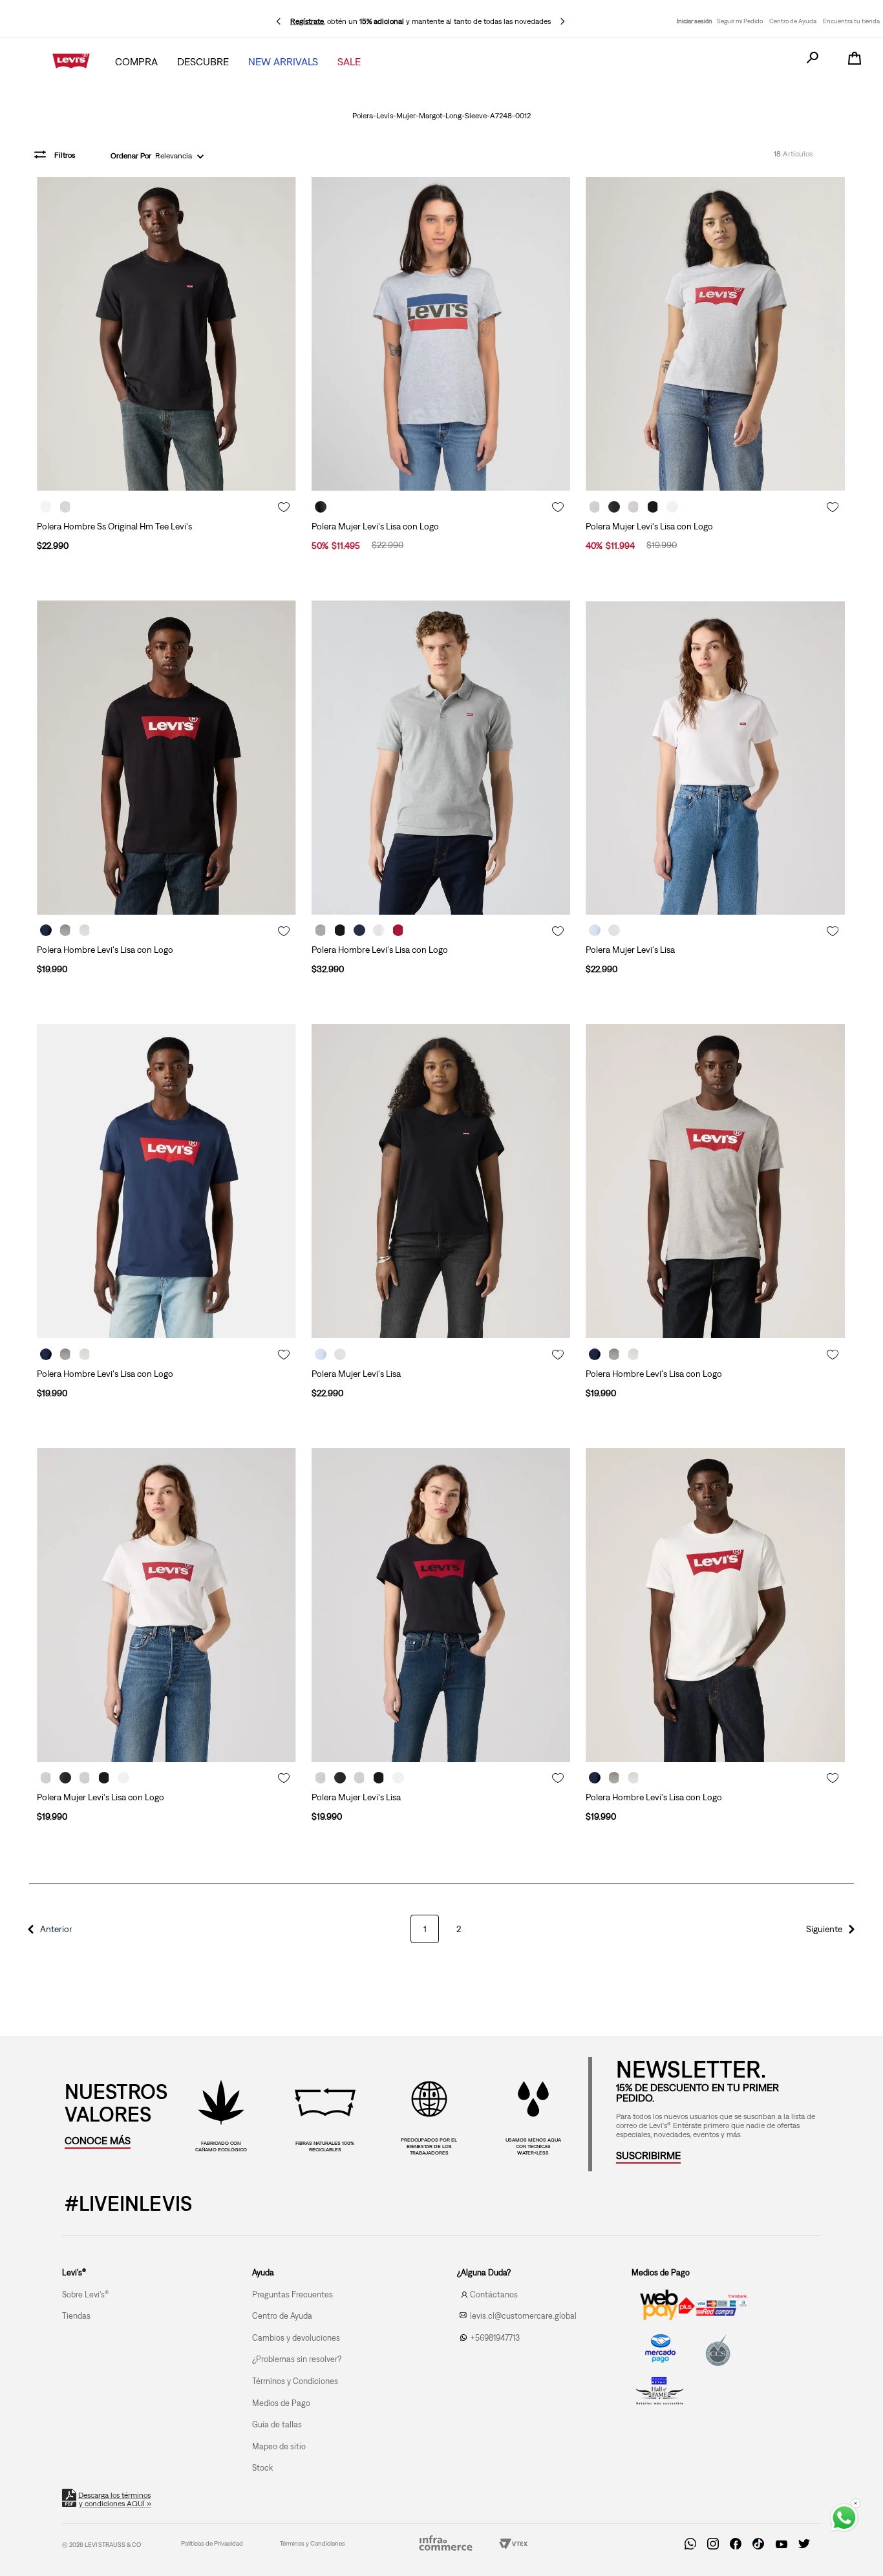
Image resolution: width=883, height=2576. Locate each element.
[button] (48, 1929)
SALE (349, 61)
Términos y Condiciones (313, 2543)
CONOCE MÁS (98, 2140)
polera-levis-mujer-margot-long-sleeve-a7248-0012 (441, 116)
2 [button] (459, 1929)
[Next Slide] (562, 21)
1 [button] (425, 1929)
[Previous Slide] (279, 21)
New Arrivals (283, 61)
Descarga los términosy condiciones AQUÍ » (115, 2499)
